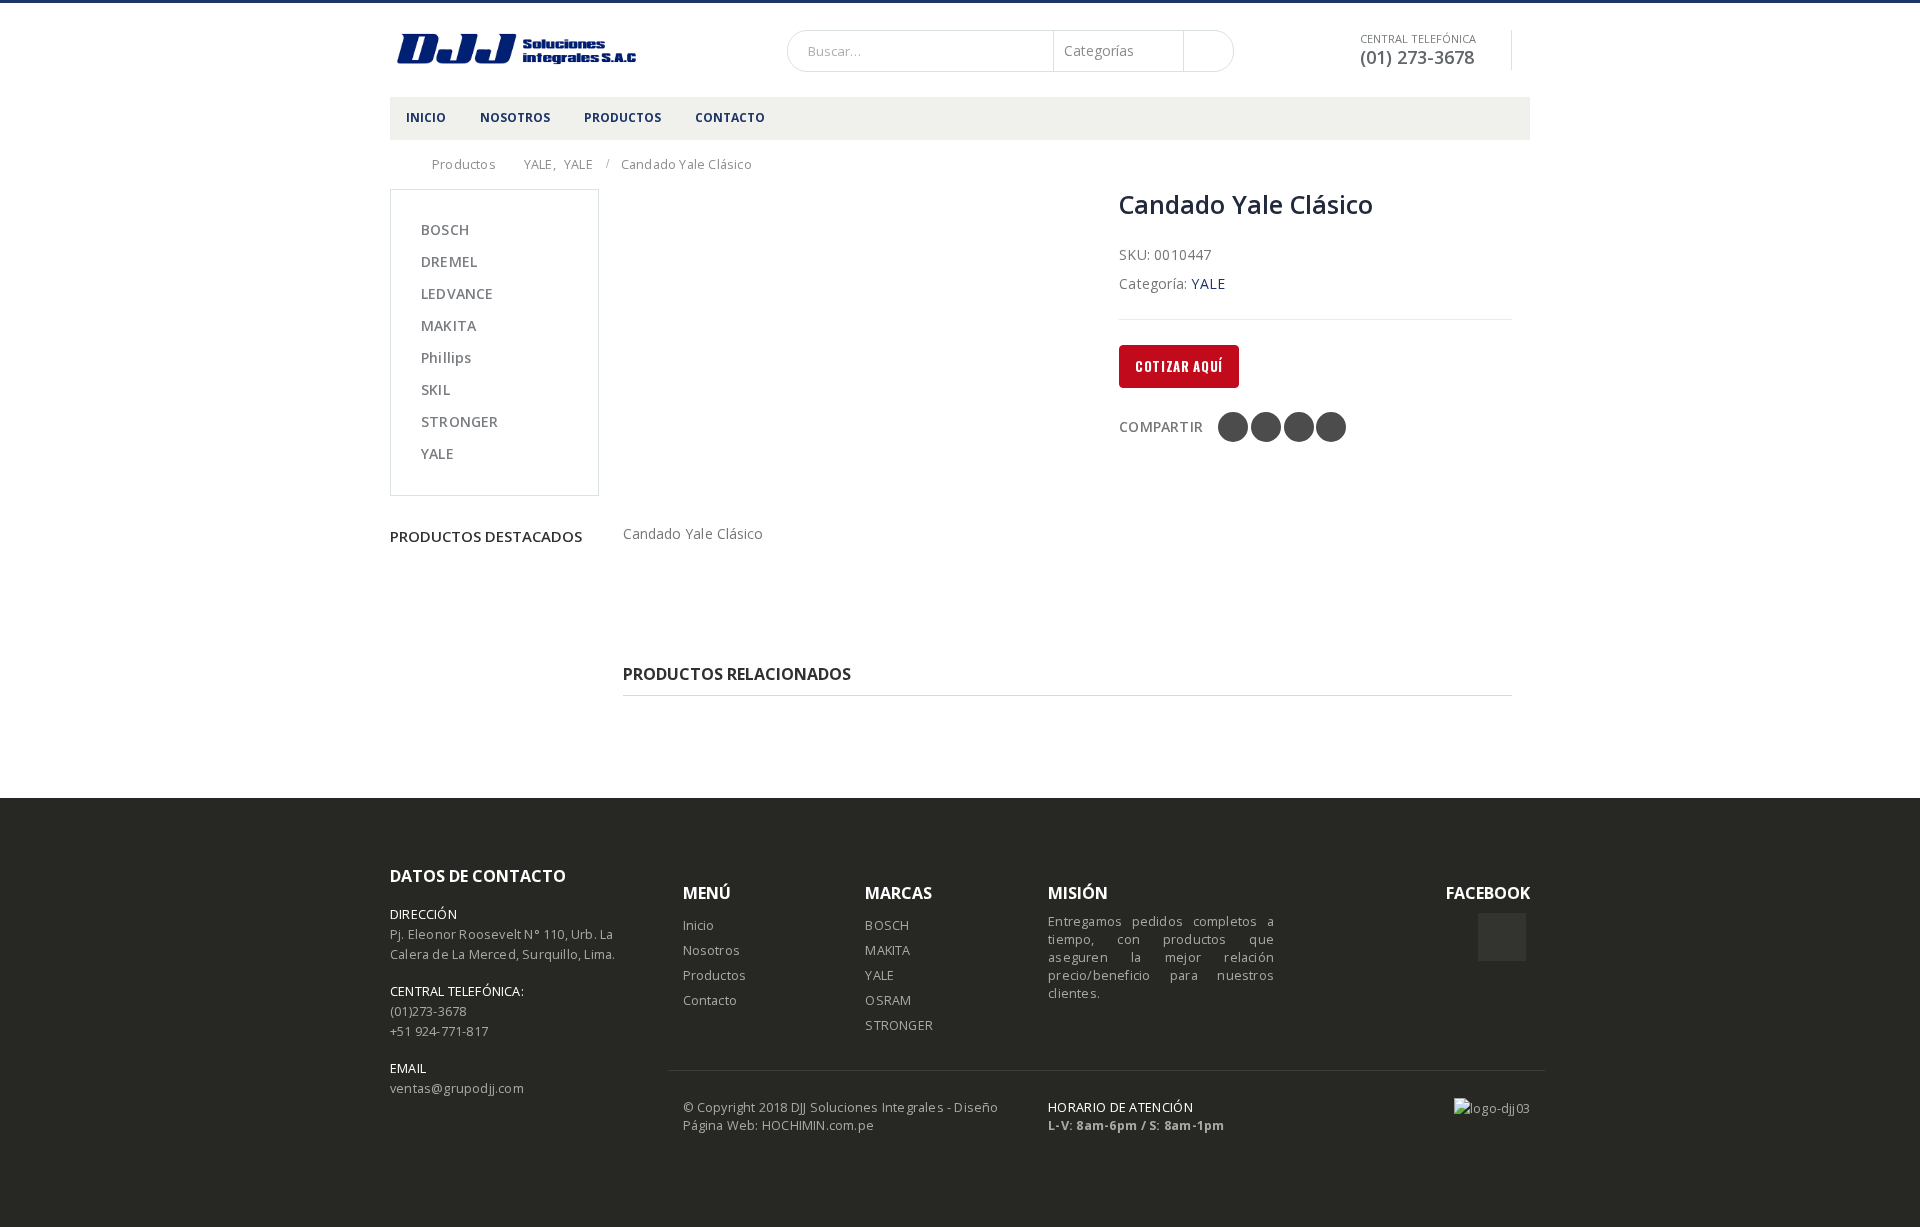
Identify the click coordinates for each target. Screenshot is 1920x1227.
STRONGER (460, 421)
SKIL (435, 389)
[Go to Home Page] (397, 164)
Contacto (710, 1000)
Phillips (446, 357)
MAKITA (448, 325)
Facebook (1233, 427)
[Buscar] (1207, 51)
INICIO (426, 117)
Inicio (699, 925)
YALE (1208, 283)
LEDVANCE (457, 293)
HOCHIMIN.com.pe (818, 1125)
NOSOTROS (515, 117)
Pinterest (1299, 427)
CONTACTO (730, 117)
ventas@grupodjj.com (457, 1088)
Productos (715, 975)
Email (1331, 427)
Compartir (1161, 426)
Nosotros (712, 950)
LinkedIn (1266, 427)
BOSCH (445, 229)
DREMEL (449, 261)
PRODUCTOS (622, 117)
